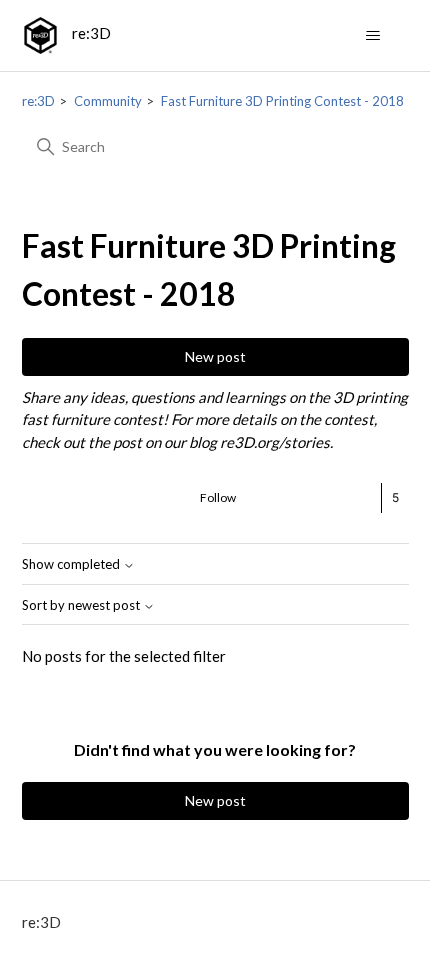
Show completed (72, 564)
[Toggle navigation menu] (373, 36)
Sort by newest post (82, 605)
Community (108, 101)
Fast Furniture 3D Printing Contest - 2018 (282, 101)
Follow (218, 497)
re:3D (38, 101)
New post (215, 356)
